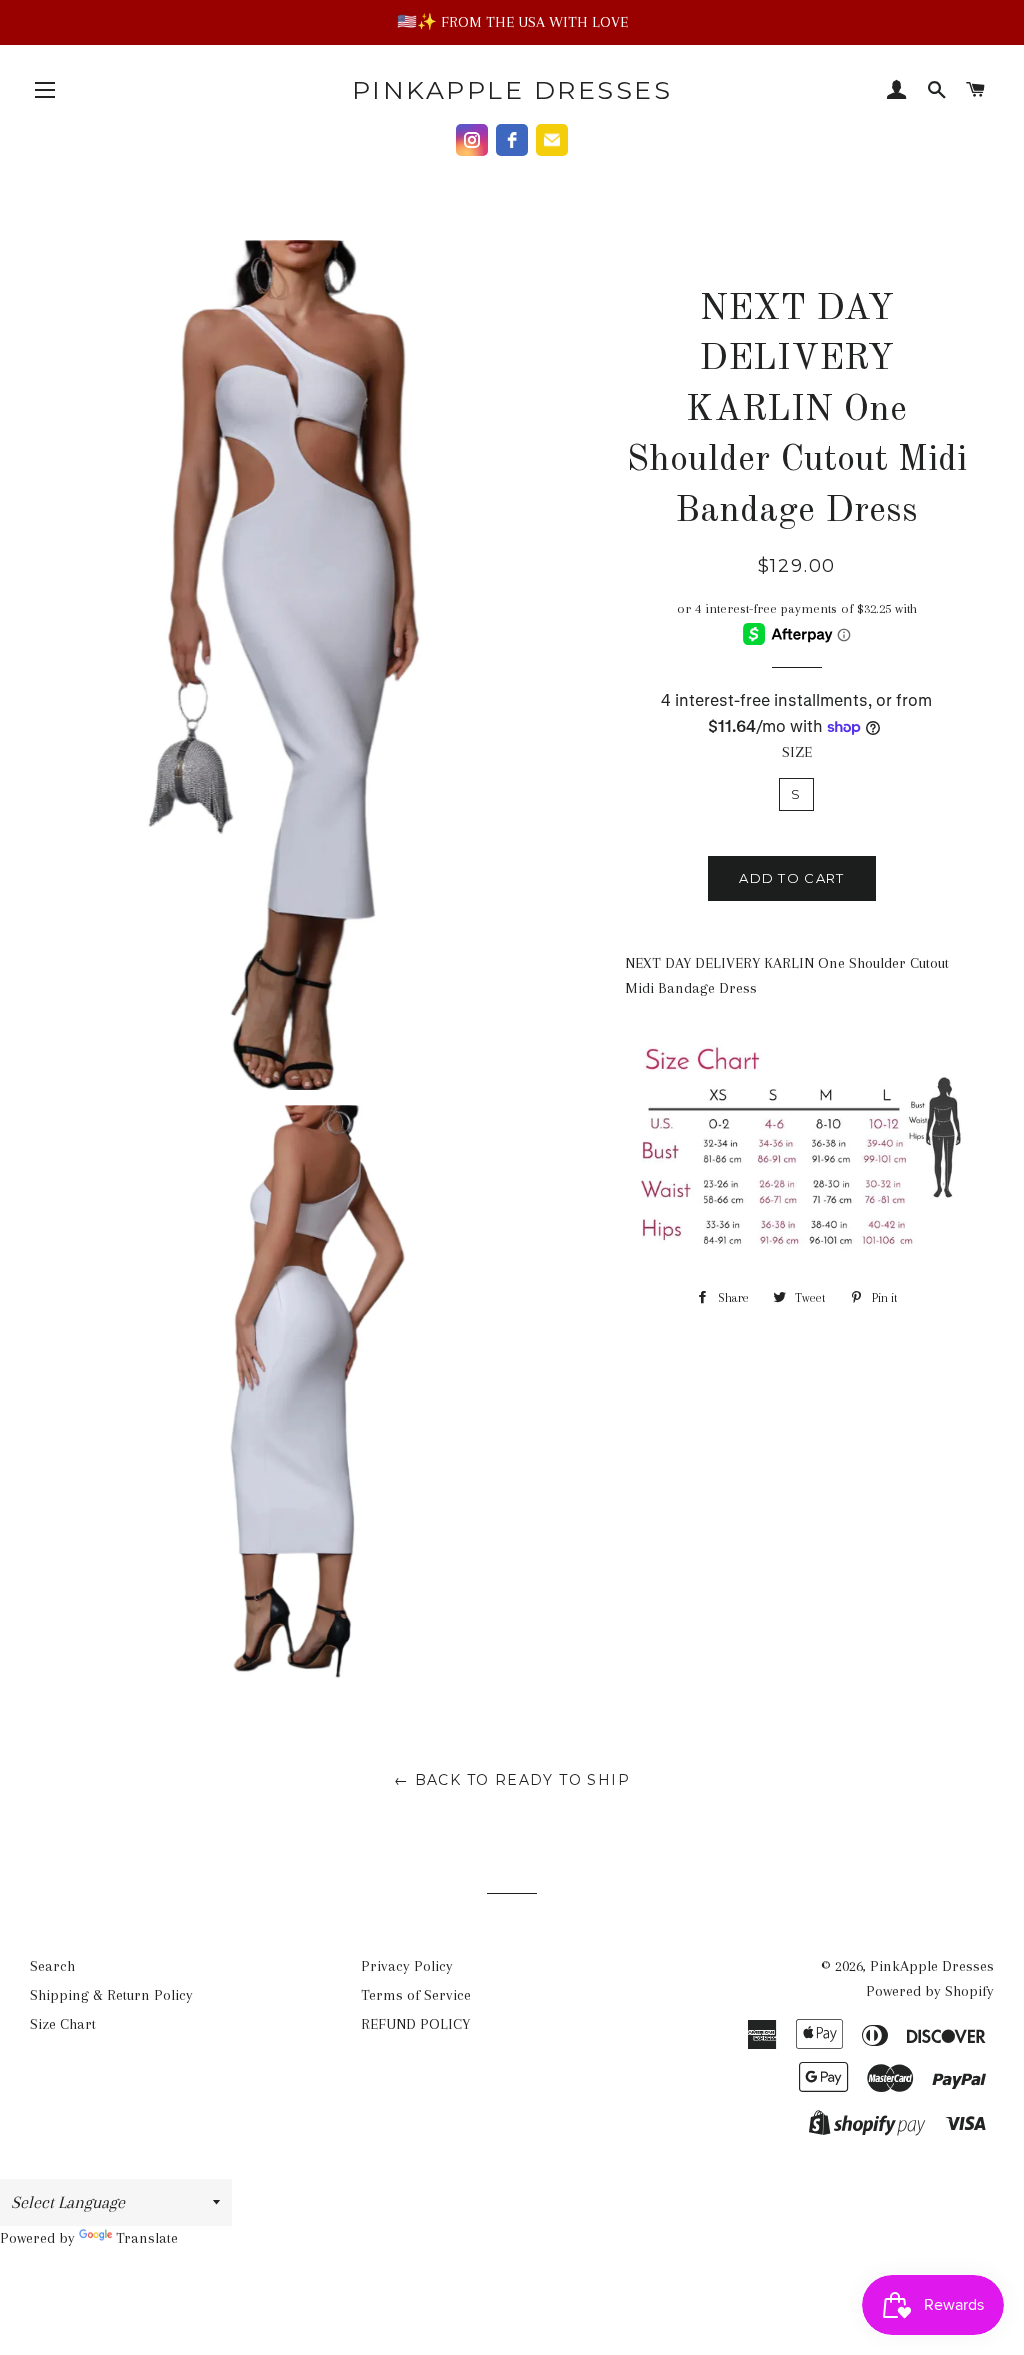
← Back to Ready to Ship (512, 1780)
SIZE (797, 752)
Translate (147, 2238)
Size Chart (63, 2024)
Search (52, 1966)
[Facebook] (512, 140)
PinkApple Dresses (512, 90)
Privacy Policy (407, 1966)
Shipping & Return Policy (111, 1995)
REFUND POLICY (415, 2024)
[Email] (552, 140)
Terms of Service (416, 1995)
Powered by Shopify (930, 1991)
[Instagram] (472, 140)
